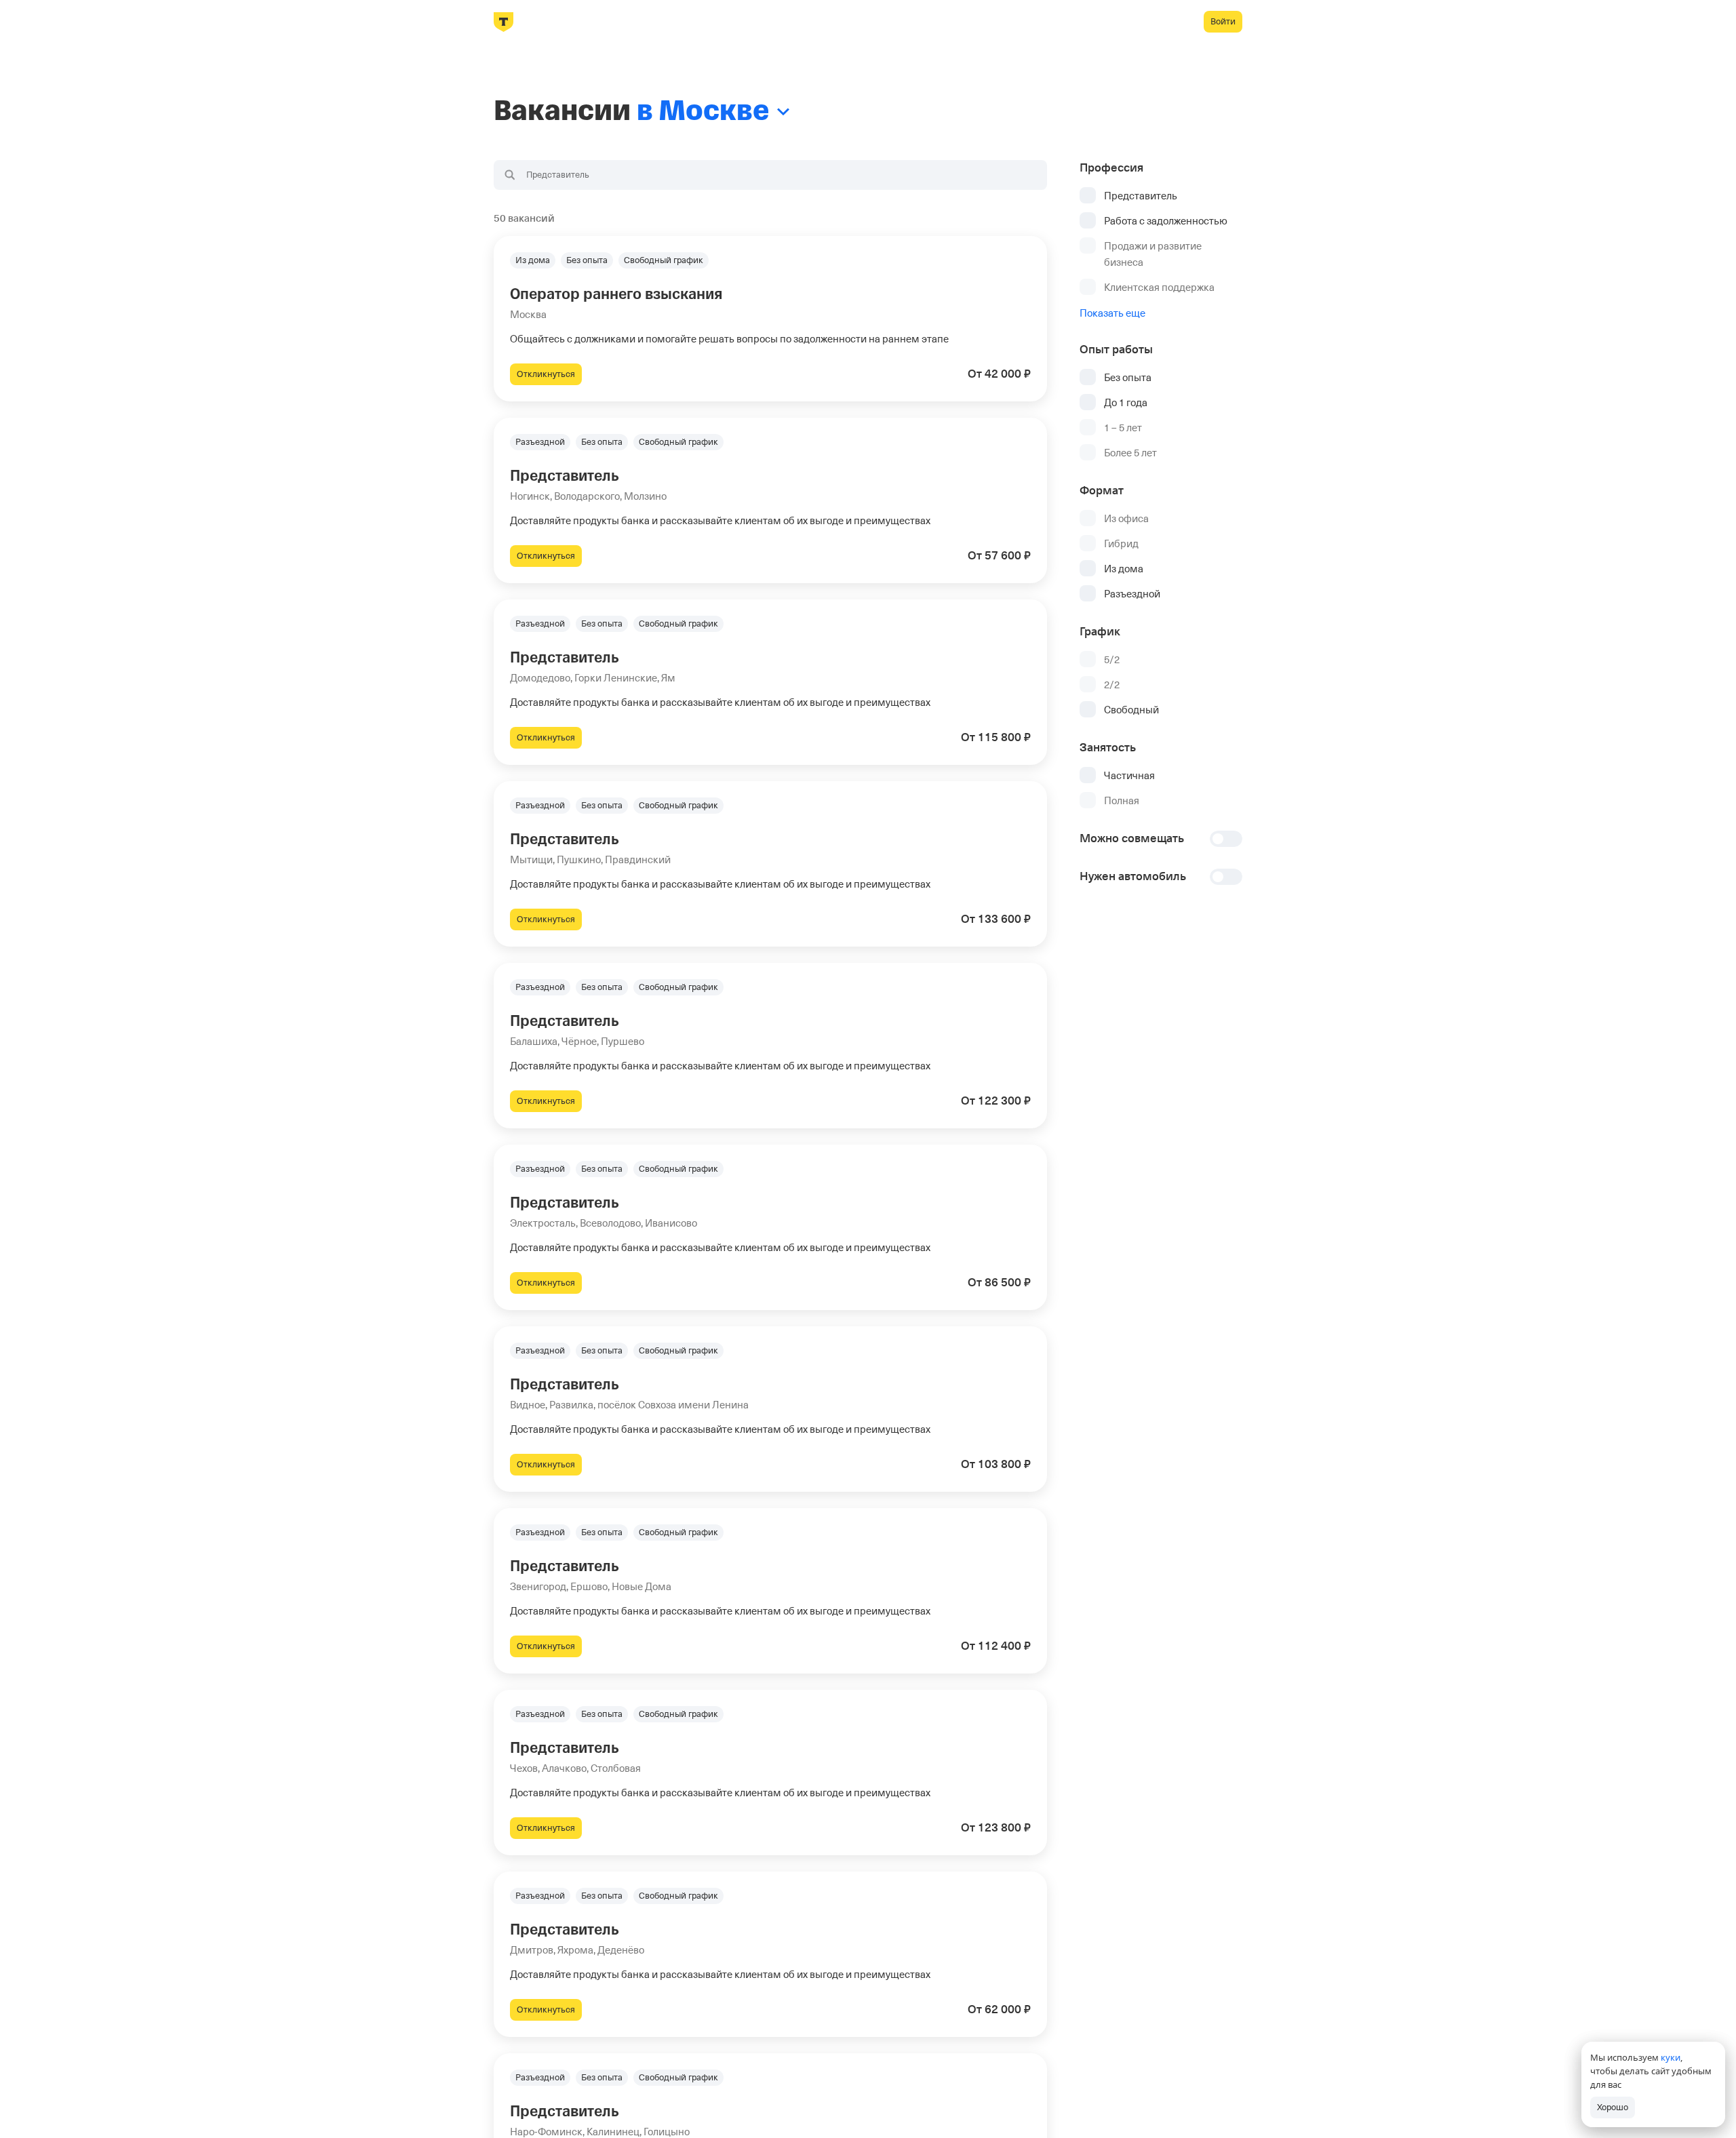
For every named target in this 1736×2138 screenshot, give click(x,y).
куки (1671, 2057)
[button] (770, 319)
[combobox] (770, 175)
